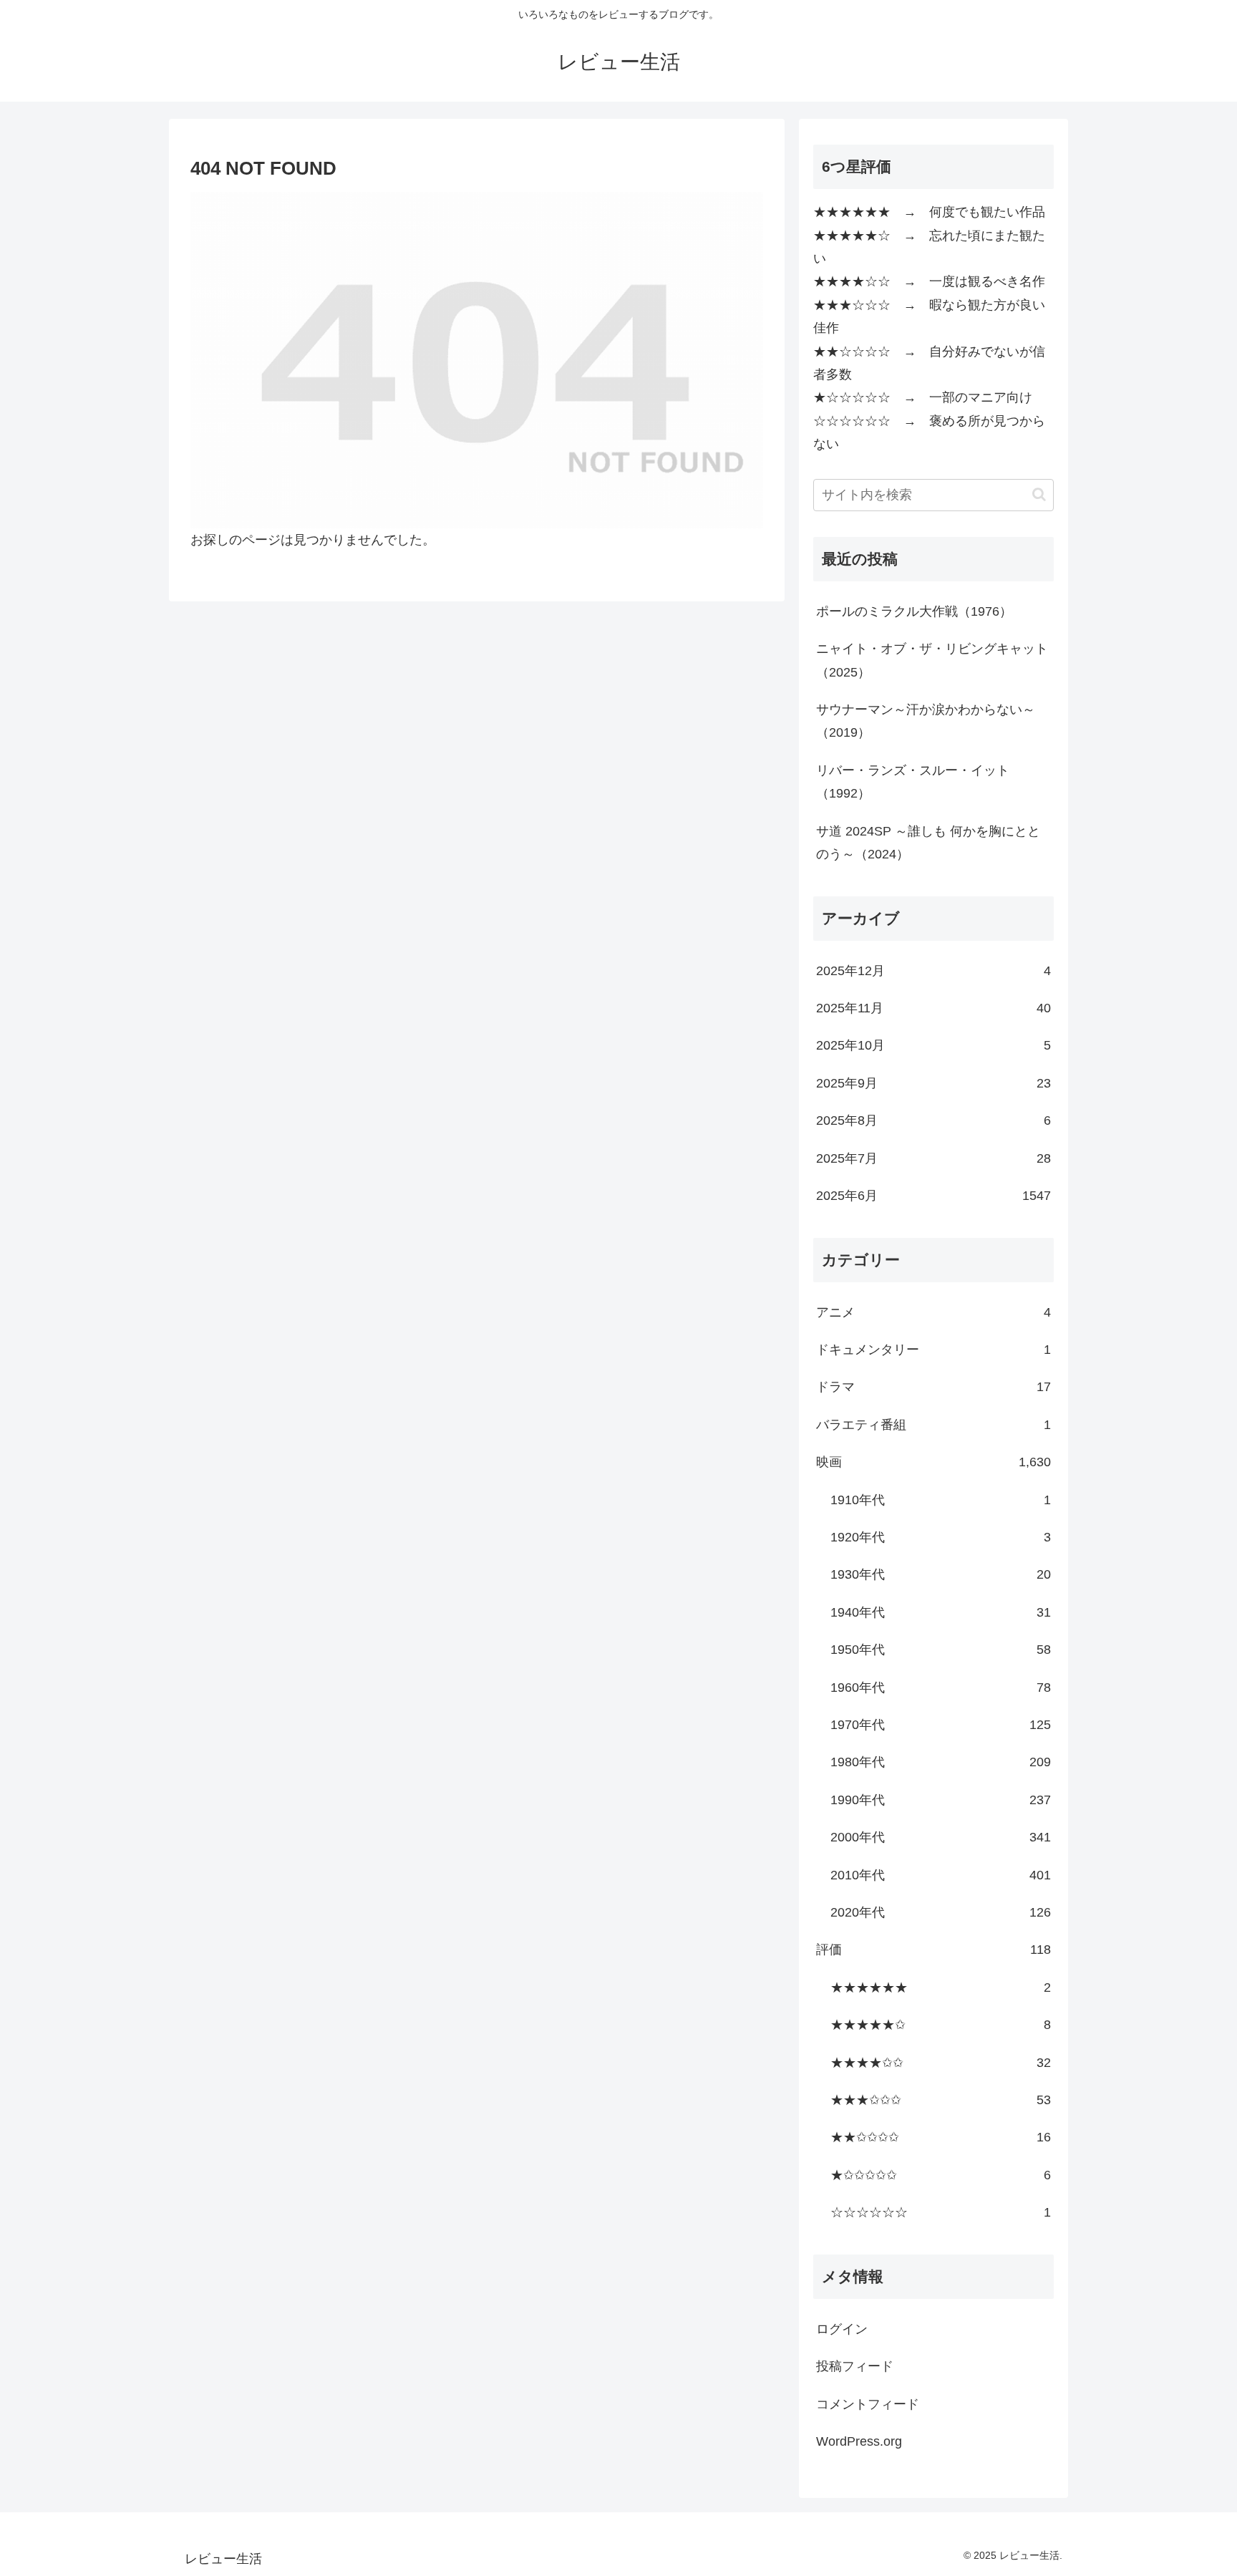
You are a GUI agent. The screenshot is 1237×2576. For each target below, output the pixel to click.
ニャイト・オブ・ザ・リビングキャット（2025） (932, 660)
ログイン (842, 2329)
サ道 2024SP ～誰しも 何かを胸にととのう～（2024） (928, 843)
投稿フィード (855, 2366)
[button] (1039, 494)
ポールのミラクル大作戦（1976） (914, 611)
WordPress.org (859, 2441)
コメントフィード (868, 2404)
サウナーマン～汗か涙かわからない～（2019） (926, 721)
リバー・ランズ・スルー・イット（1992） (913, 782)
